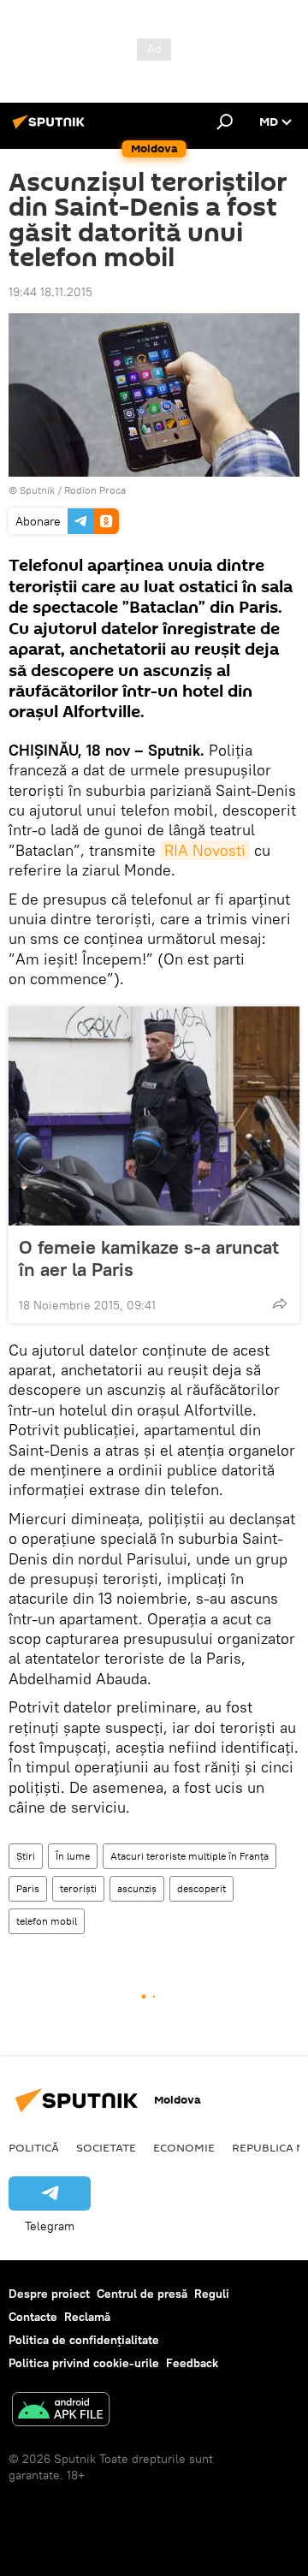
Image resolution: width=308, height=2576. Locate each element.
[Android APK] (61, 2411)
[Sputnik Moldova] (51, 128)
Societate (106, 2147)
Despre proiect (49, 2294)
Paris (28, 1888)
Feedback (192, 2363)
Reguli (212, 2294)
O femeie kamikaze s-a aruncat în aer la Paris (149, 1258)
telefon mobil (47, 1921)
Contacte (33, 2317)
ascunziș (137, 1888)
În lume (73, 1856)
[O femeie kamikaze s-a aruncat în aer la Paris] (154, 1116)
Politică (34, 2147)
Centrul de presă (142, 2294)
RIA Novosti (205, 850)
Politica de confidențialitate (84, 2340)
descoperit (201, 1888)
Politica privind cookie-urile (84, 2363)
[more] (280, 1303)
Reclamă (87, 2317)
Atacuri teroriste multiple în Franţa (190, 1856)
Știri (26, 1856)
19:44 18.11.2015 (50, 292)
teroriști (78, 1888)
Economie (184, 2147)
